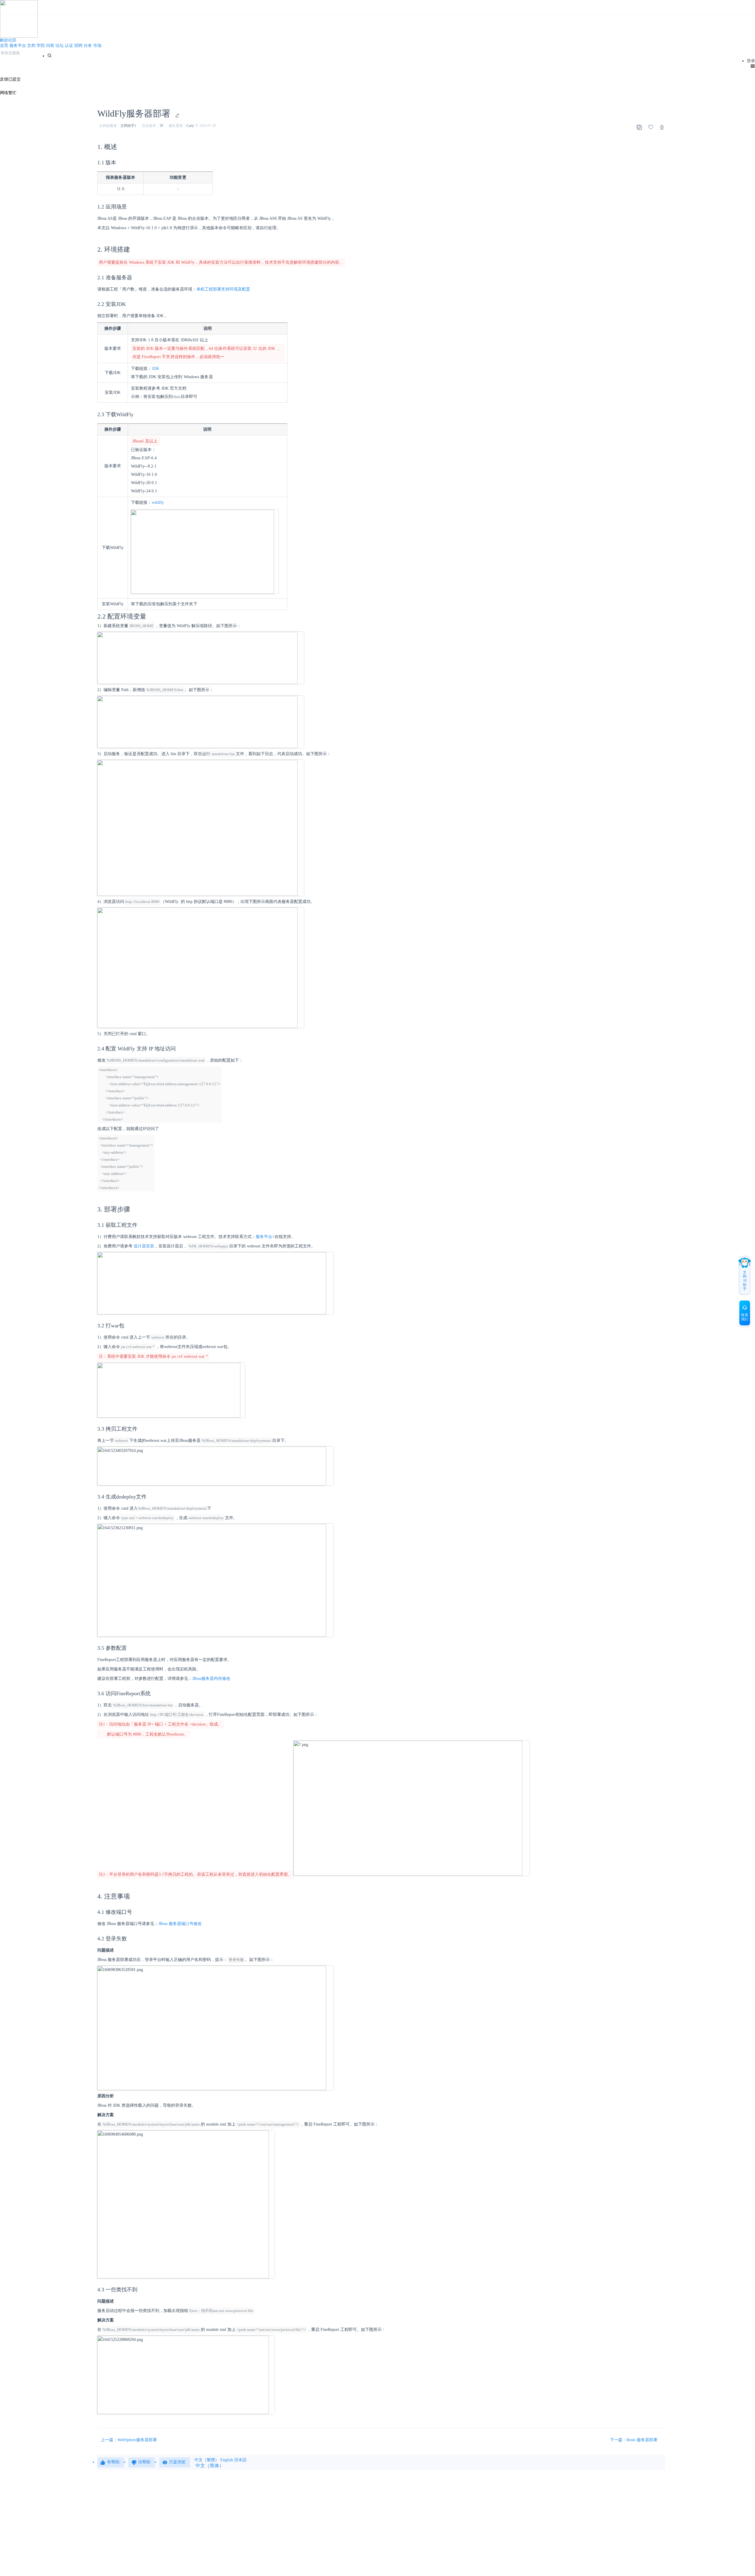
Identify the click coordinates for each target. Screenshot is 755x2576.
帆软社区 (8, 40)
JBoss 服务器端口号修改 (180, 1924)
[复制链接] (639, 127)
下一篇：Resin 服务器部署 (634, 2440)
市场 (97, 46)
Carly (190, 126)
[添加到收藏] (651, 127)
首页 (4, 46)
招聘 (78, 46)
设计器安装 (144, 1246)
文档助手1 (128, 126)
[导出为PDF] (662, 127)
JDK (156, 369)
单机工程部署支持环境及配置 (223, 289)
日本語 (240, 2460)
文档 (31, 46)
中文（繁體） (207, 2460)
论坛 (60, 46)
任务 (88, 46)
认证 (69, 46)
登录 (751, 61)
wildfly (158, 502)
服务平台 (18, 46)
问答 (50, 46)
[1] (50, 55)
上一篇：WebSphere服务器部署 (129, 2440)
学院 (41, 46)
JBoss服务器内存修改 (211, 1679)
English (227, 2460)
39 (161, 126)
